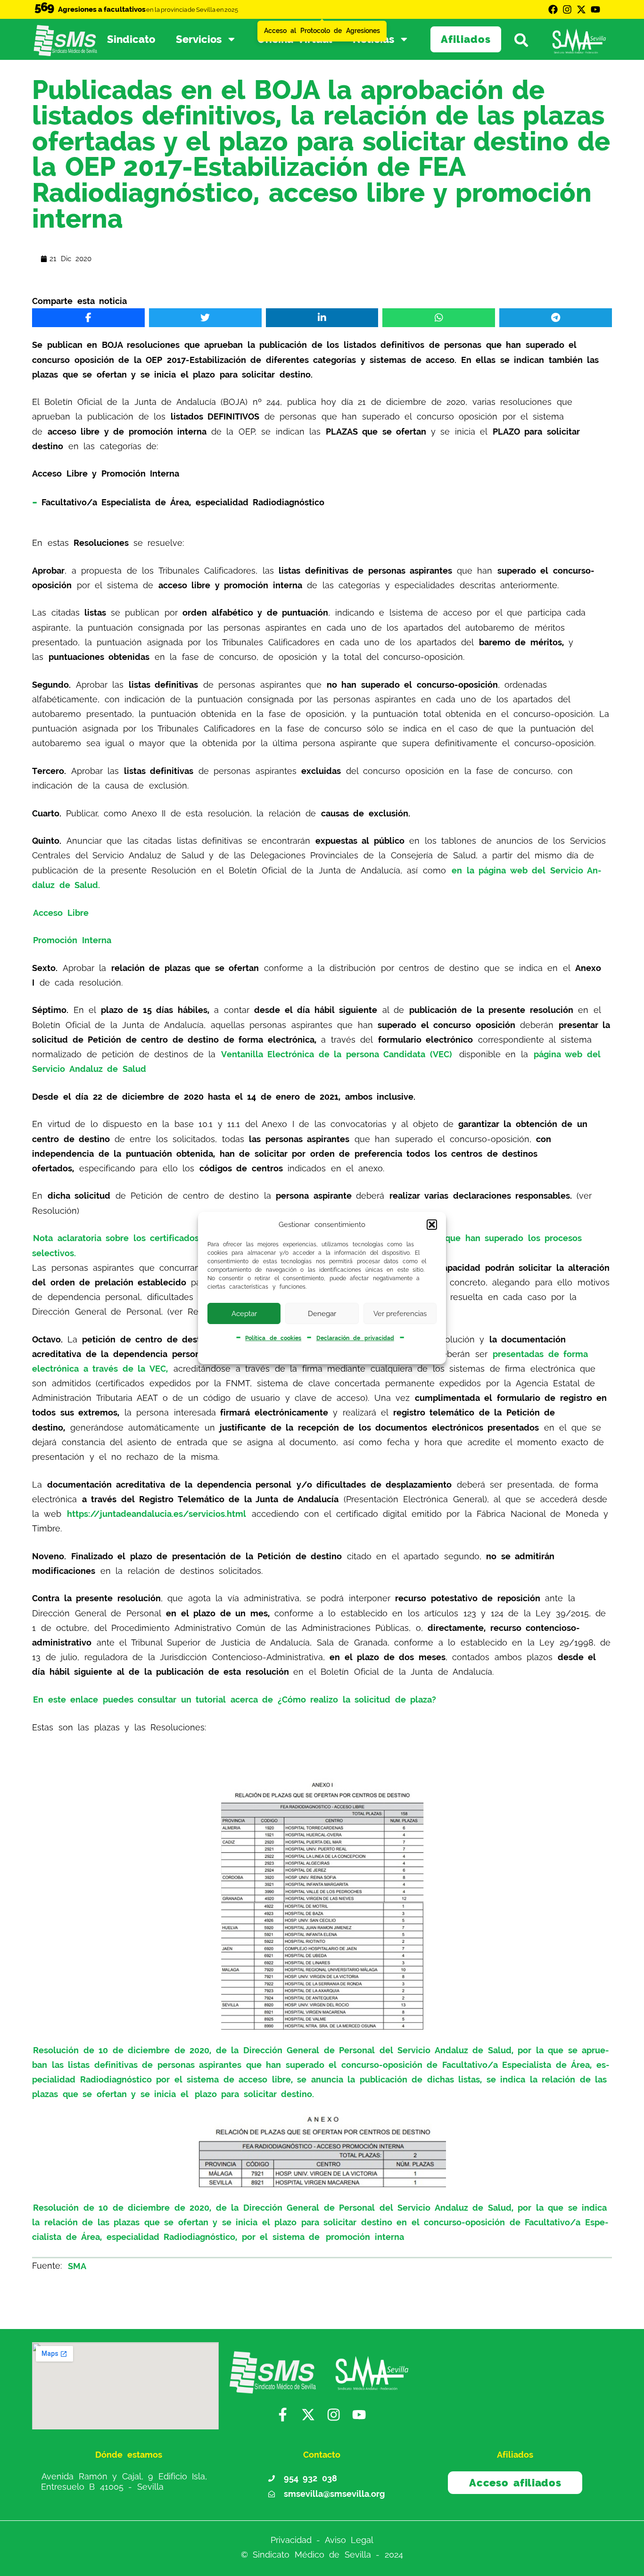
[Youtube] (595, 9)
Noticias (373, 39)
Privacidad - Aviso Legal (322, 2540)
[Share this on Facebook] (88, 318)
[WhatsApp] (439, 318)
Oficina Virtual (295, 39)
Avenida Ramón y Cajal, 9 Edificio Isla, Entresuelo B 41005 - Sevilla (124, 2481)
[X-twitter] (581, 9)
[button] (432, 1225)
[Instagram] (567, 9)
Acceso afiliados (515, 2483)
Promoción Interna (72, 940)
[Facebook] (553, 9)
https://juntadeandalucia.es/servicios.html (157, 1514)
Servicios (199, 39)
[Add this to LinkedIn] (322, 318)
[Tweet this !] (205, 318)
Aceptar (244, 1314)
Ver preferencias (400, 1314)
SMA (77, 2266)
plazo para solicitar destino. (255, 2094)
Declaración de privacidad (355, 1338)
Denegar (322, 1314)
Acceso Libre (61, 912)
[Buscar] (525, 39)
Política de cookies (273, 1338)
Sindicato (131, 39)
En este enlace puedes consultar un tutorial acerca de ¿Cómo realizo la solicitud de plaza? (235, 1700)
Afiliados (466, 39)
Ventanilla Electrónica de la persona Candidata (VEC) (337, 1054)
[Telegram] (556, 318)
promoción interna (365, 2237)
